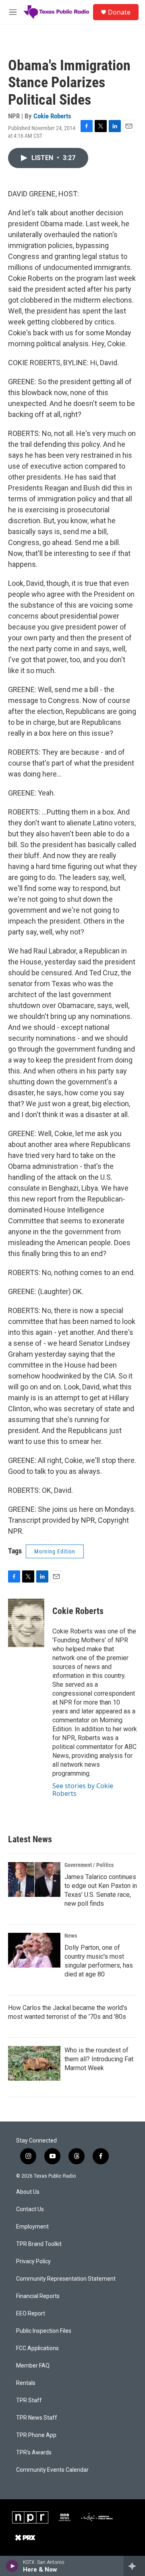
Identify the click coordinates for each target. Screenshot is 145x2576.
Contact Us (30, 2209)
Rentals (26, 2383)
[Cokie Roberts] (26, 1623)
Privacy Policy (33, 2261)
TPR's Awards (34, 2453)
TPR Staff (29, 2400)
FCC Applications (37, 2348)
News (71, 1936)
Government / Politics (89, 1865)
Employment (32, 2227)
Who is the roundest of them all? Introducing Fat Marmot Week (99, 2059)
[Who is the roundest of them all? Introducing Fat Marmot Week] (34, 2063)
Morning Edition (55, 1551)
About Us (28, 2192)
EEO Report (31, 2314)
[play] (12, 2566)
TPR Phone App (36, 2435)
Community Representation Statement (66, 2279)
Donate (119, 12)
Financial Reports (38, 2296)
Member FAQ (33, 2366)
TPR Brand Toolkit (39, 2244)
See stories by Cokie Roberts (83, 1789)
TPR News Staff (37, 2418)
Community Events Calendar (52, 2470)
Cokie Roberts (52, 116)
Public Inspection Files (44, 2331)
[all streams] (134, 2566)
